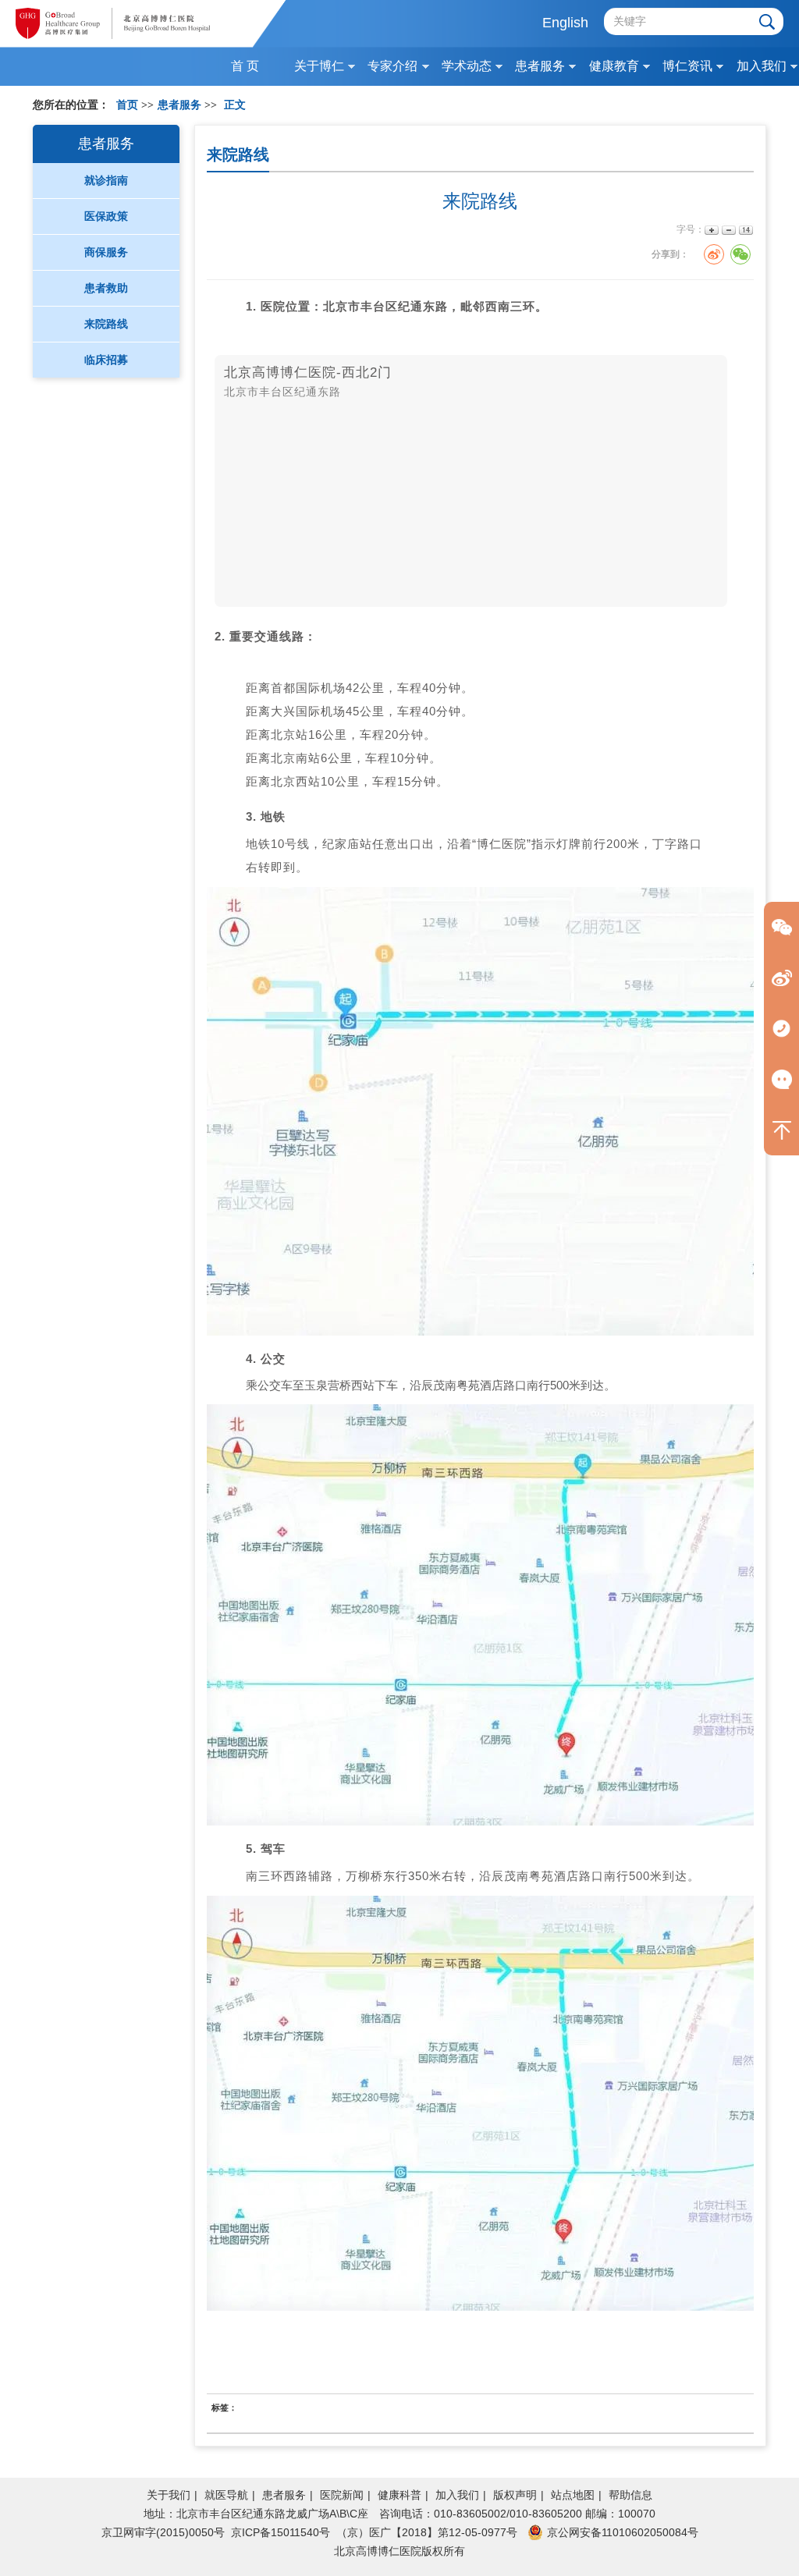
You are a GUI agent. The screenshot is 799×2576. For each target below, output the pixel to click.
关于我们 (169, 2495)
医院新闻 (342, 2495)
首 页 (245, 66)
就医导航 (226, 2495)
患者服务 (284, 2495)
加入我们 (457, 2495)
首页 (127, 105)
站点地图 (573, 2495)
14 (745, 230)
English (565, 23)
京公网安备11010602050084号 (623, 2532)
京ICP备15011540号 (281, 2532)
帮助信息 (630, 2495)
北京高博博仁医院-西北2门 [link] (308, 373)
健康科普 (399, 2495)
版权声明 (515, 2495)
